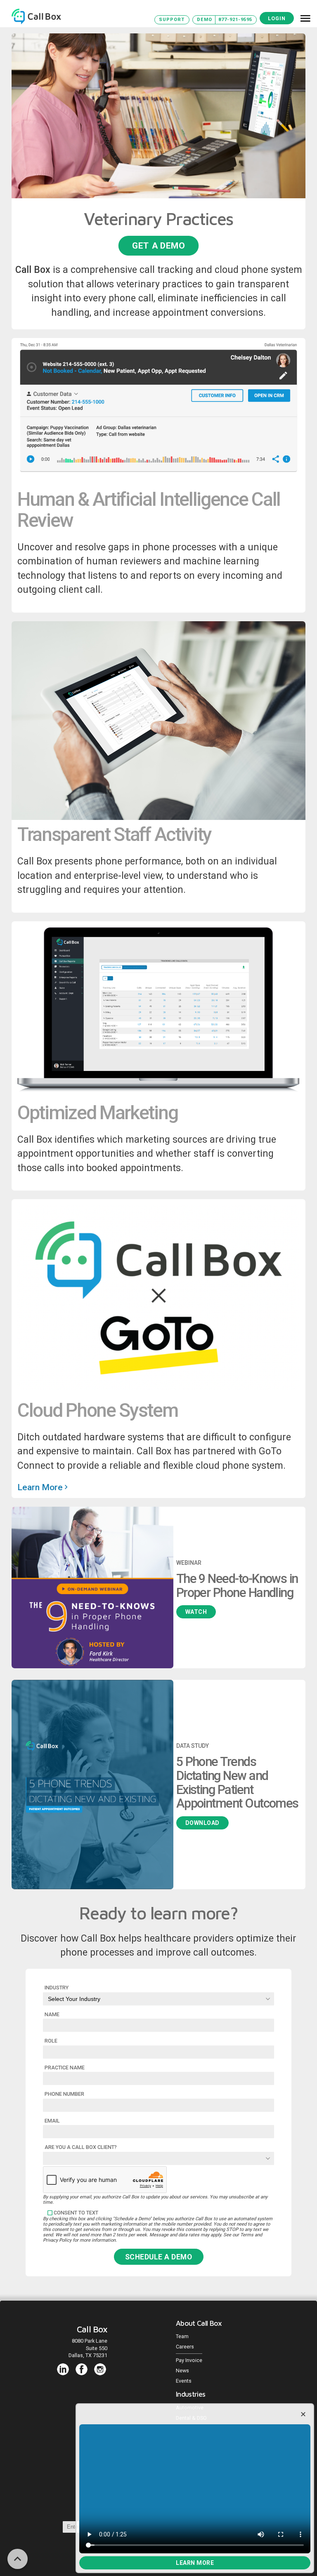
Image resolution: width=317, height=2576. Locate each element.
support (172, 20)
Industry (57, 1988)
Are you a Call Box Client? (81, 2147)
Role (51, 2041)
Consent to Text (76, 2213)
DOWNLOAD (202, 1823)
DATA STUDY (193, 1746)
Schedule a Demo (159, 2257)
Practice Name (65, 2068)
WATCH (196, 1612)
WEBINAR (189, 1563)
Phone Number (64, 2094)
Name (52, 2014)
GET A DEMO (158, 245)
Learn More (195, 2563)
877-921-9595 (235, 20)
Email (52, 2121)
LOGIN (277, 18)
